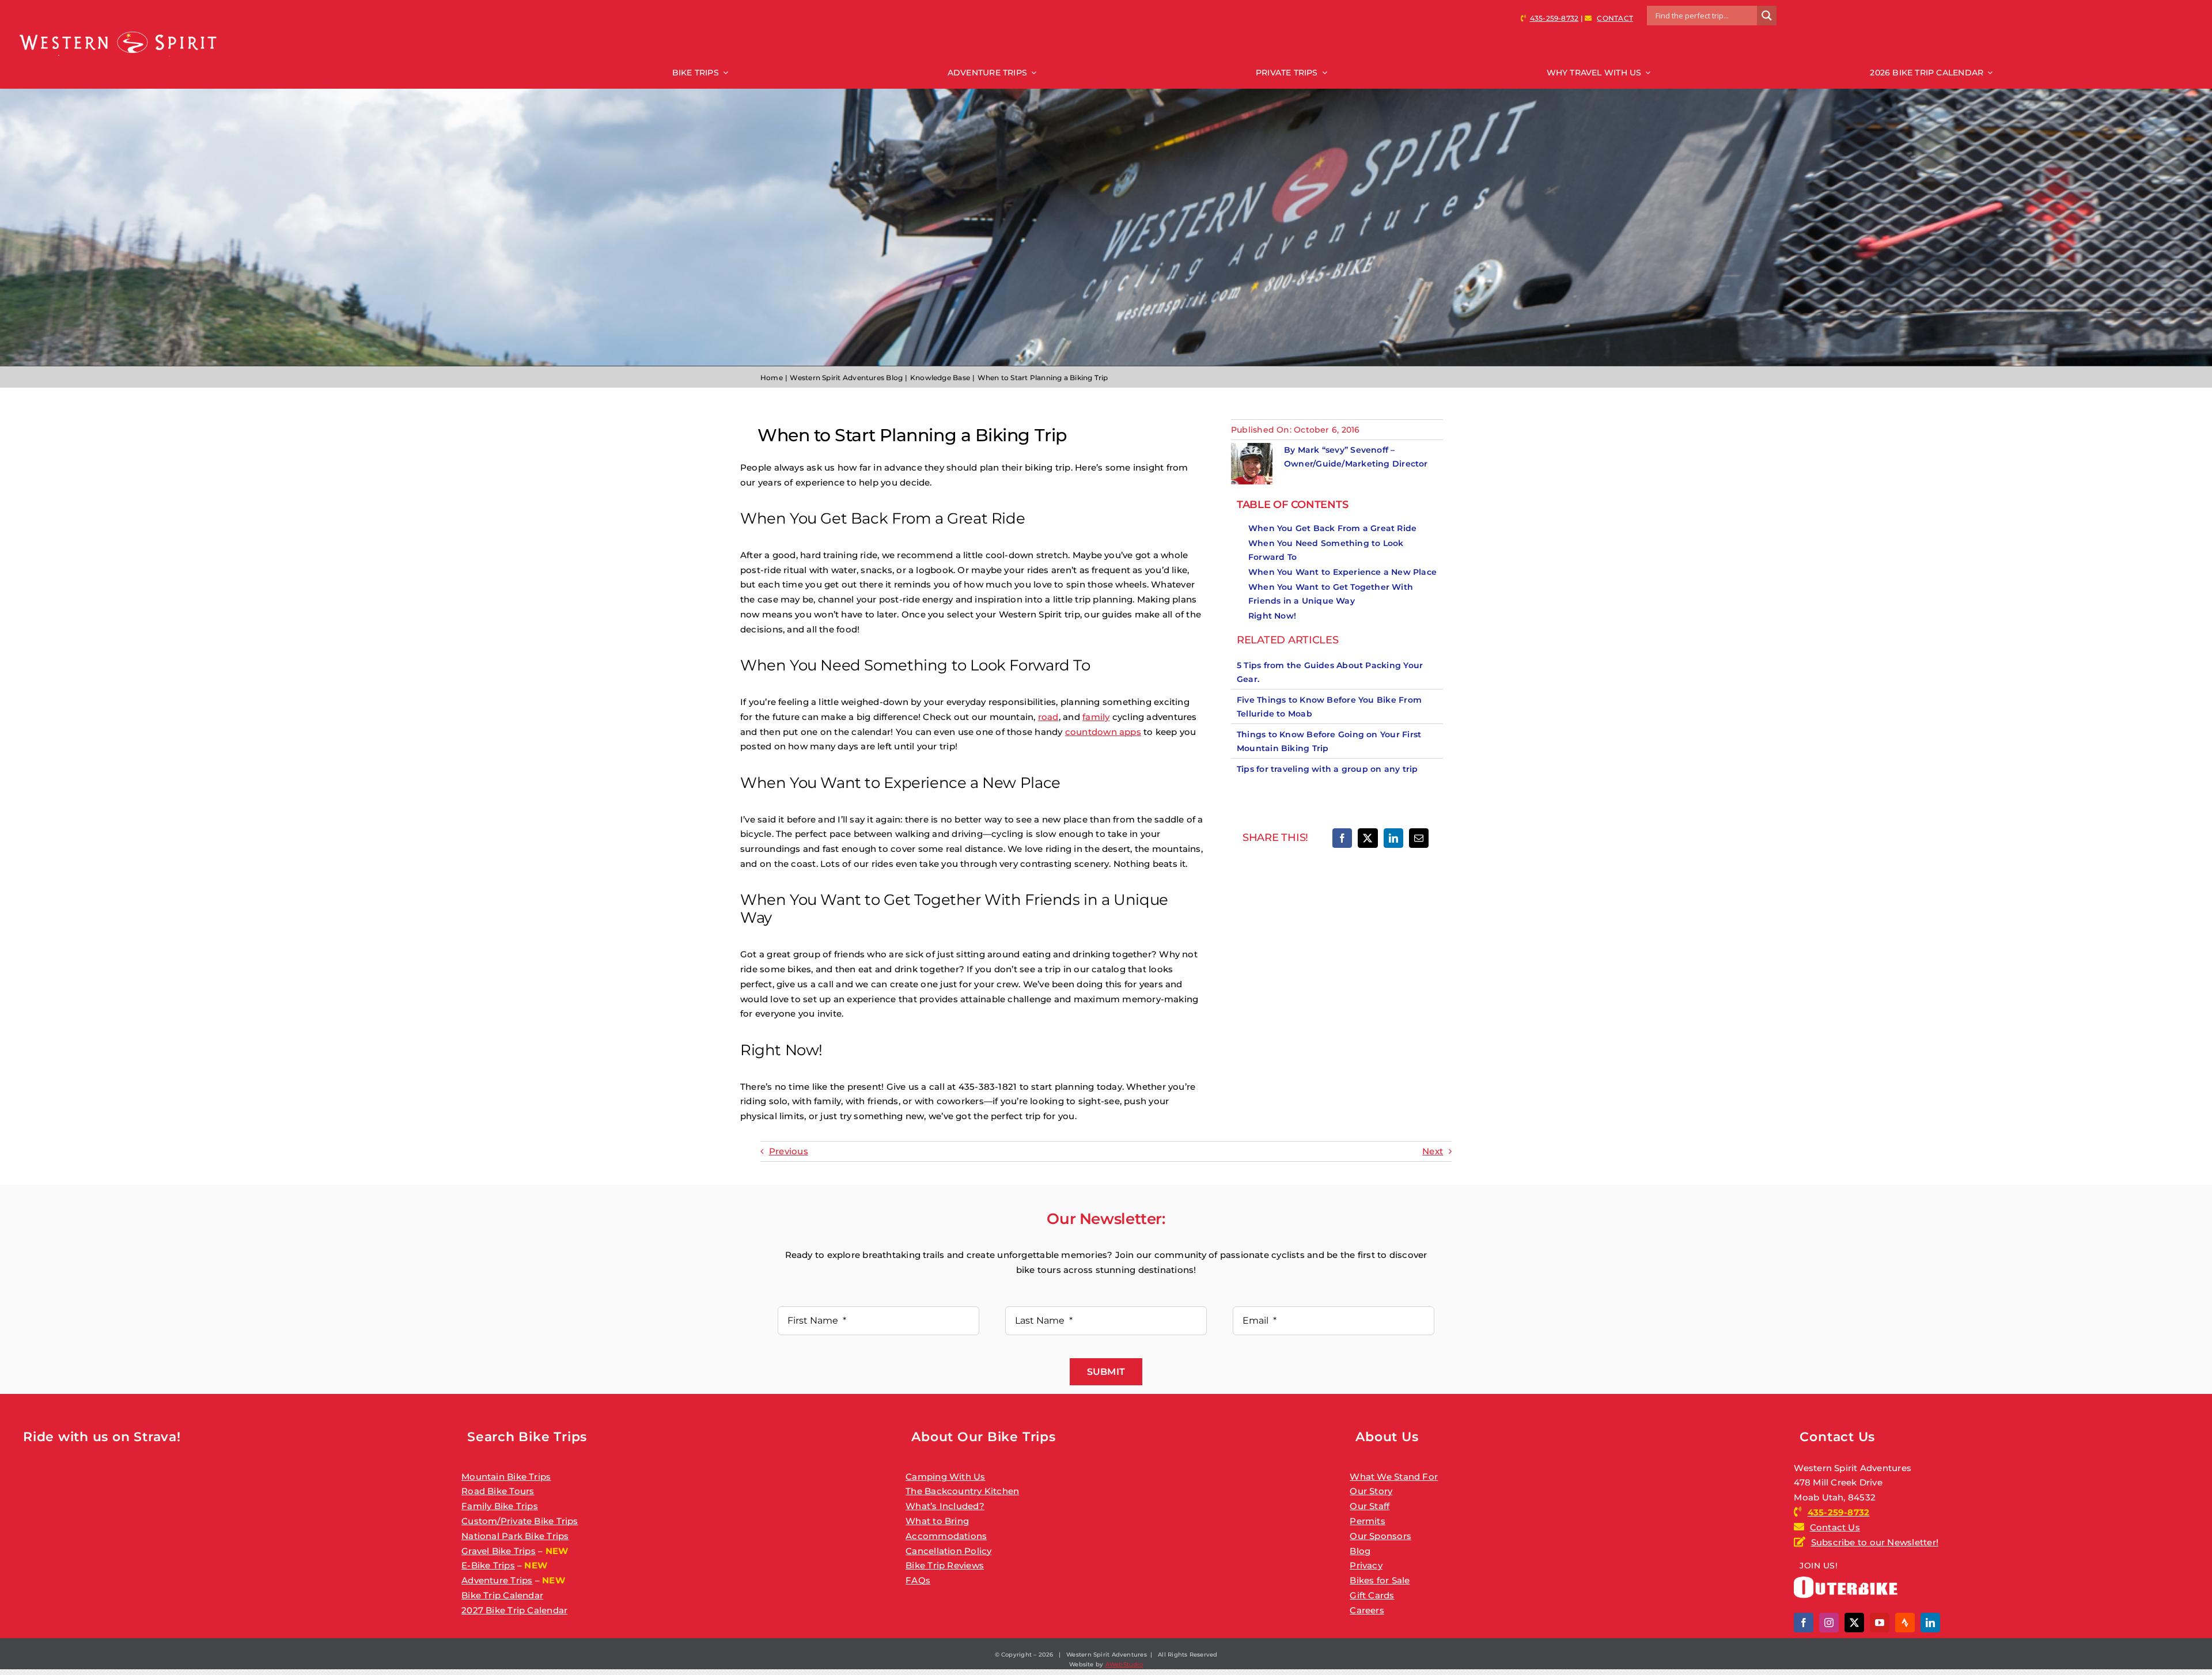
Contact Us (1835, 1527)
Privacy (1366, 1565)
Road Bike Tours (498, 1491)
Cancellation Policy (948, 1551)
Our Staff (1370, 1506)
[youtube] (1880, 1623)
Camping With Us (945, 1477)
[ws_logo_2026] (118, 32)
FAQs (918, 1580)
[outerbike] (1846, 1581)
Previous (789, 1151)
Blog (1360, 1551)
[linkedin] (1930, 1623)
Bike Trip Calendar (502, 1595)
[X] (1368, 838)
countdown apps (1103, 732)
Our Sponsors (1380, 1536)
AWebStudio (1124, 1664)
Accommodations (946, 1536)
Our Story (1371, 1491)
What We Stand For (1394, 1477)
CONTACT (1615, 18)
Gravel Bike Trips (499, 1551)
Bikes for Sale (1380, 1580)
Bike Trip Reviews (945, 1565)
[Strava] (1905, 1623)
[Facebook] (1342, 838)
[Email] (1419, 838)
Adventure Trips (497, 1580)
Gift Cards (1372, 1595)
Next (1433, 1151)
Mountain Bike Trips (506, 1477)
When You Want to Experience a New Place (1342, 572)
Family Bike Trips (500, 1506)
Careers (1367, 1610)
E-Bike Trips (488, 1565)
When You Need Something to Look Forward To (1326, 550)
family (1096, 717)
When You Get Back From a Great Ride (1332, 528)
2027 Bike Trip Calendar (514, 1610)
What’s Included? (945, 1506)
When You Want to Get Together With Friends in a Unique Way (1331, 594)
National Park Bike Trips (515, 1536)
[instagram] (1829, 1623)
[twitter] (1854, 1623)
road (1048, 717)
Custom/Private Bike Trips (520, 1521)
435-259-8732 (1554, 18)
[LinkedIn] (1393, 838)
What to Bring (937, 1521)
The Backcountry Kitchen (962, 1491)
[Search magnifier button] (1767, 16)
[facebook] (1804, 1623)
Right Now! (1272, 616)
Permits (1368, 1521)
